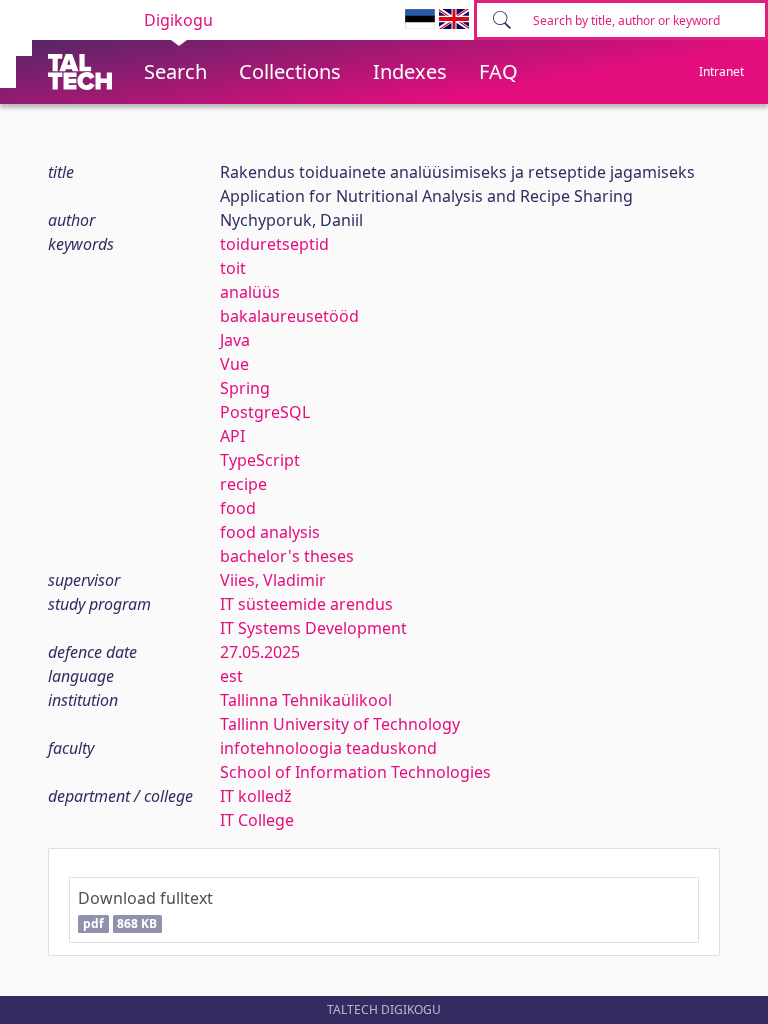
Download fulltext (145, 909)
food (238, 508)
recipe (243, 484)
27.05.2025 (260, 652)
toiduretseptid (274, 244)
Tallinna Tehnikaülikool (306, 700)
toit (233, 268)
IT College (257, 820)
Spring (245, 388)
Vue (234, 364)
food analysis (270, 532)
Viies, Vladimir (273, 580)
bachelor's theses (287, 556)
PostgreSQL (265, 412)
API (232, 436)
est (231, 676)
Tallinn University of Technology (340, 724)
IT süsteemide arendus (306, 604)
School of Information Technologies (355, 772)
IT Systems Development (313, 628)
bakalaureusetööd (289, 316)
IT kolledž (256, 796)
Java (235, 340)
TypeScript (260, 460)
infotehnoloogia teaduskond (328, 748)
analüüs (250, 292)
